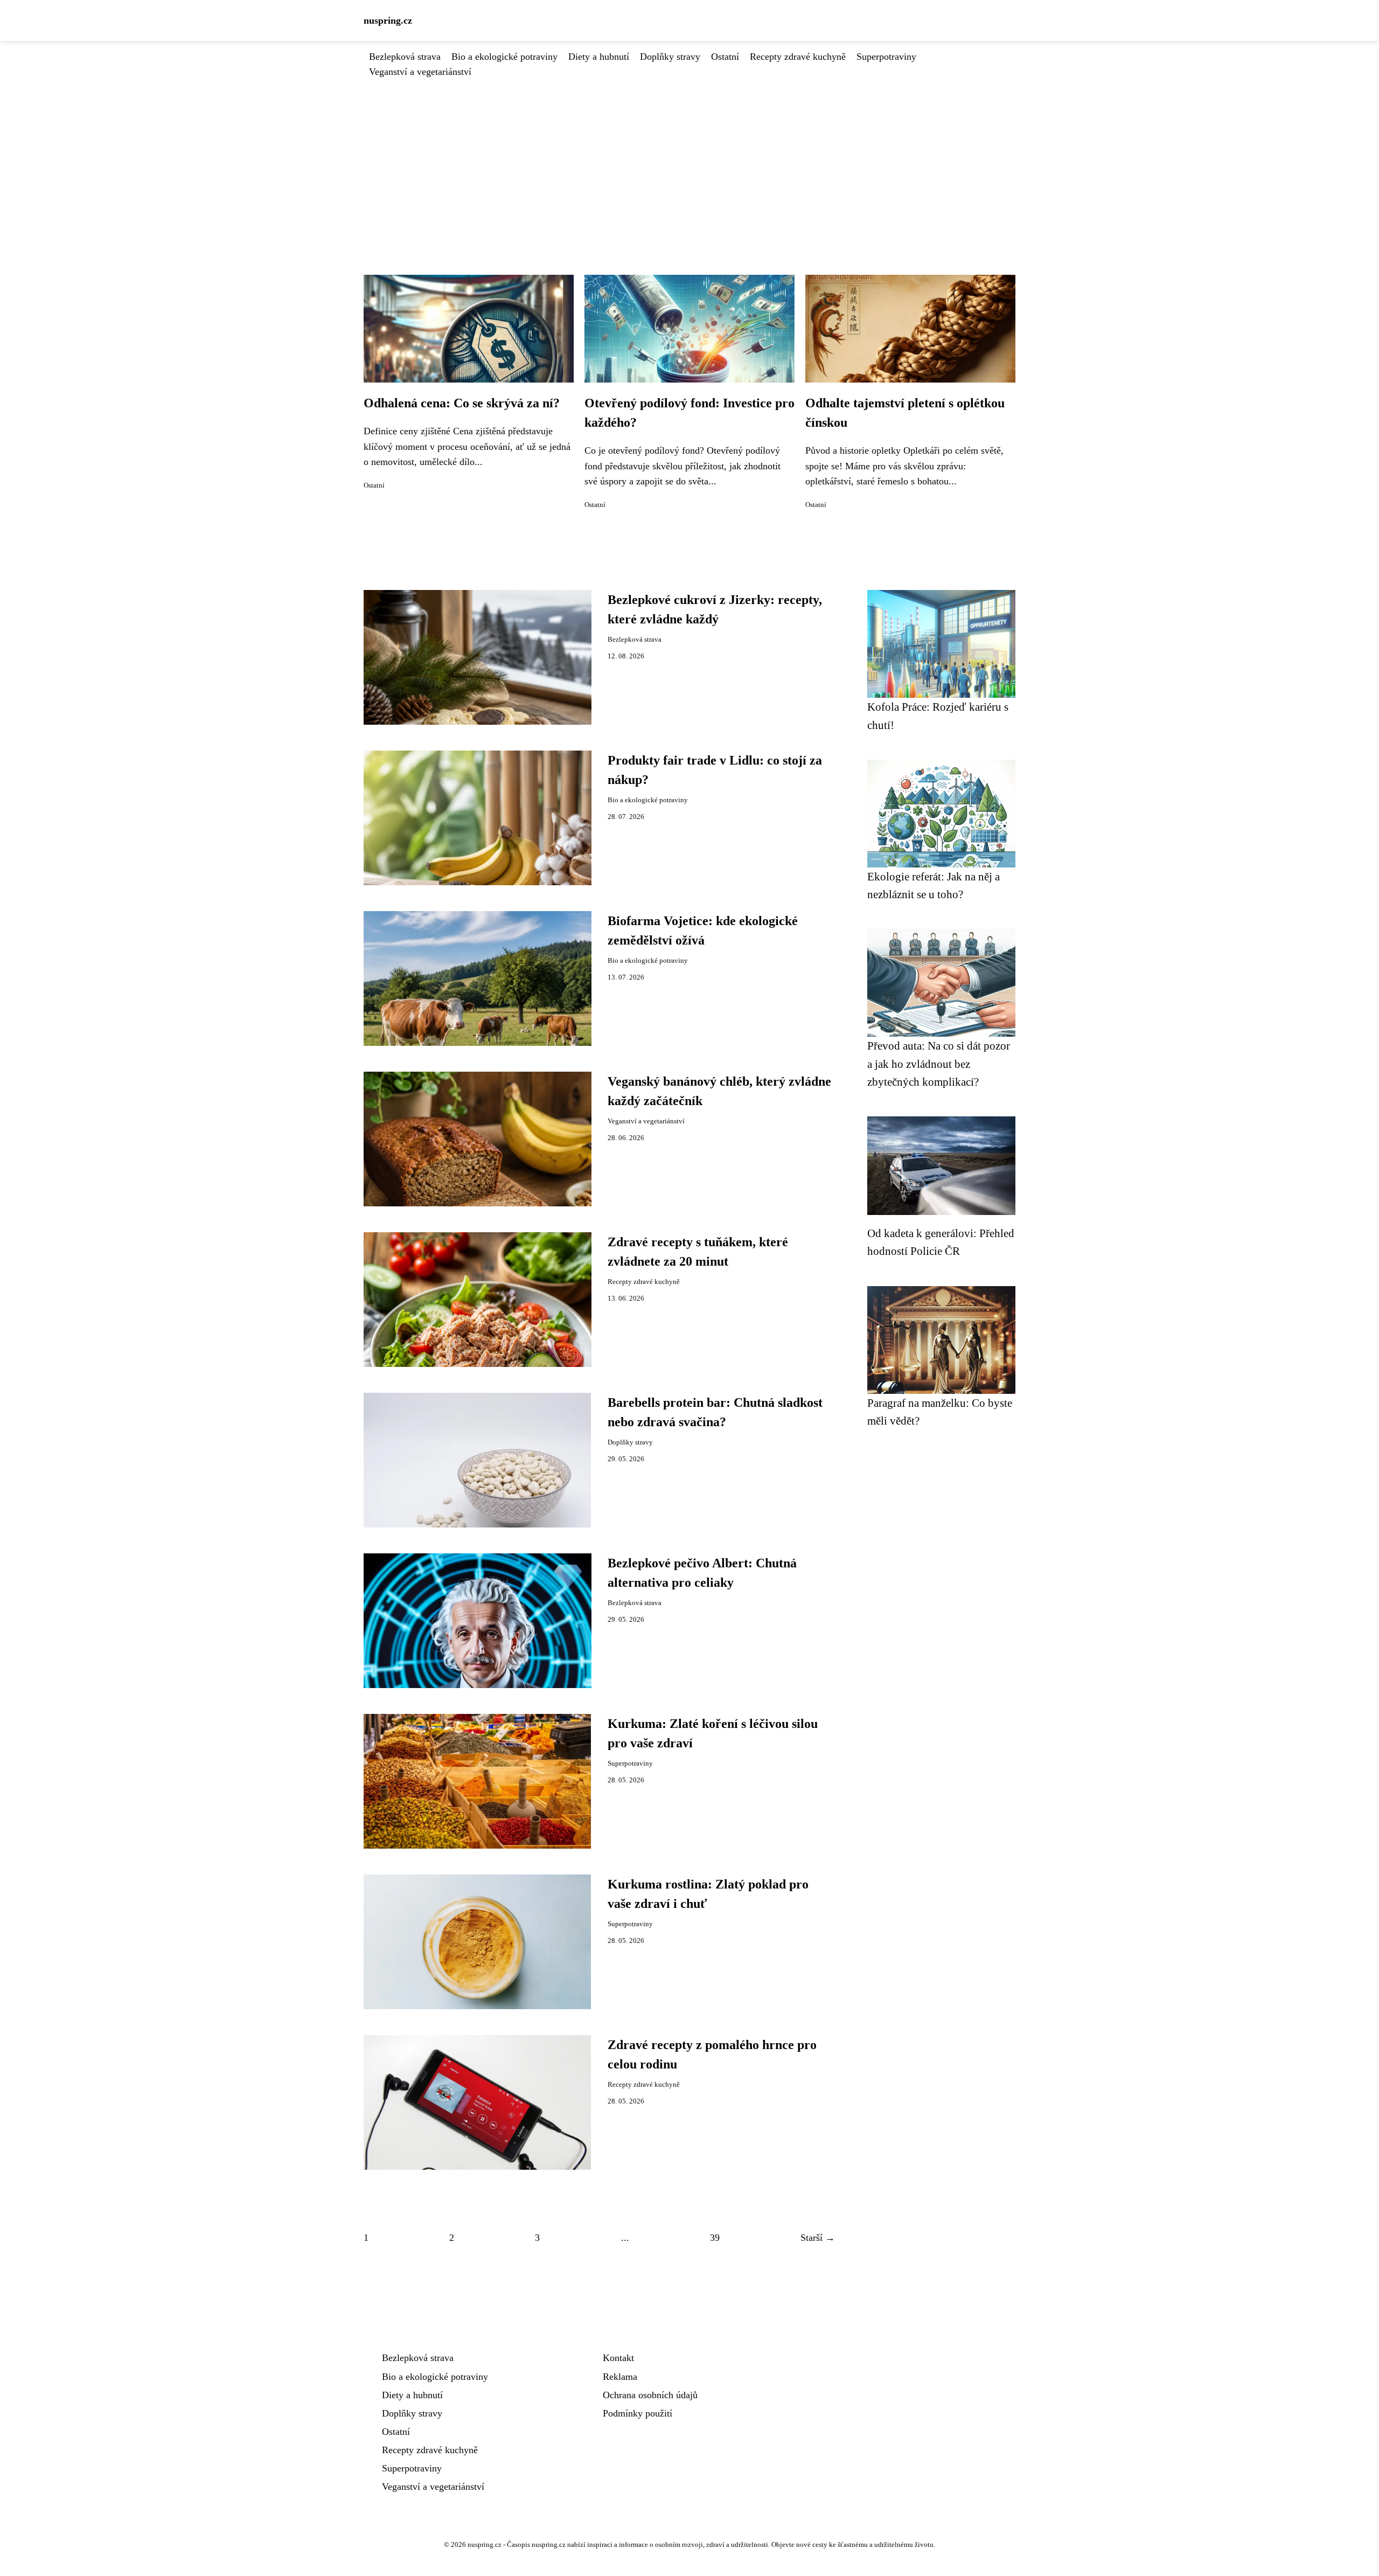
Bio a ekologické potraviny (504, 57)
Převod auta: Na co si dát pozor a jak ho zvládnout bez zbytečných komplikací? (939, 1064)
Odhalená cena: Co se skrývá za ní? (462, 403)
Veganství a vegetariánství (420, 72)
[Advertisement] (689, 160)
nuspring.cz (388, 20)
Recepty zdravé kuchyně (798, 57)
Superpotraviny (886, 57)
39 (715, 2238)
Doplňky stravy (670, 57)
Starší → (818, 2238)
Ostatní (725, 57)
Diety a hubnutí (599, 57)
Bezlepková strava (405, 57)
